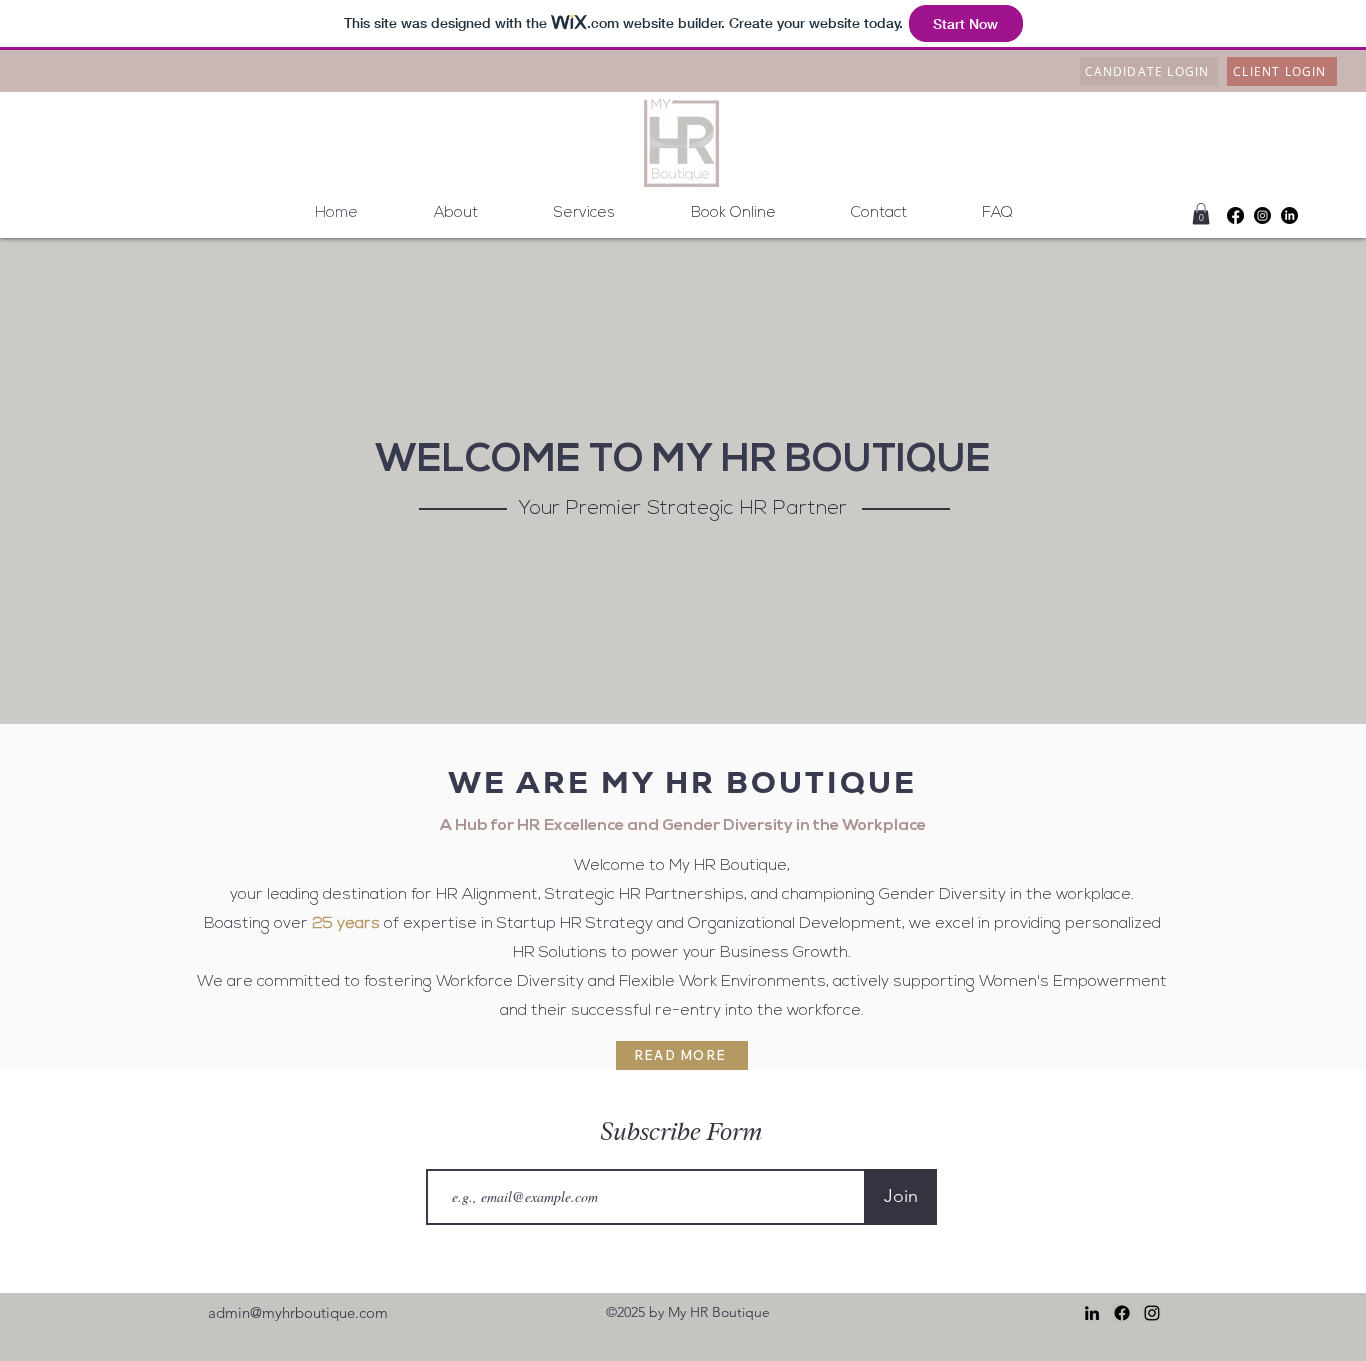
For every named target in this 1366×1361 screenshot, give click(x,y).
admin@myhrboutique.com (298, 1312)
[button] (1201, 214)
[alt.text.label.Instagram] (1262, 215)
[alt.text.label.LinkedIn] (1289, 215)
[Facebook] (1235, 215)
